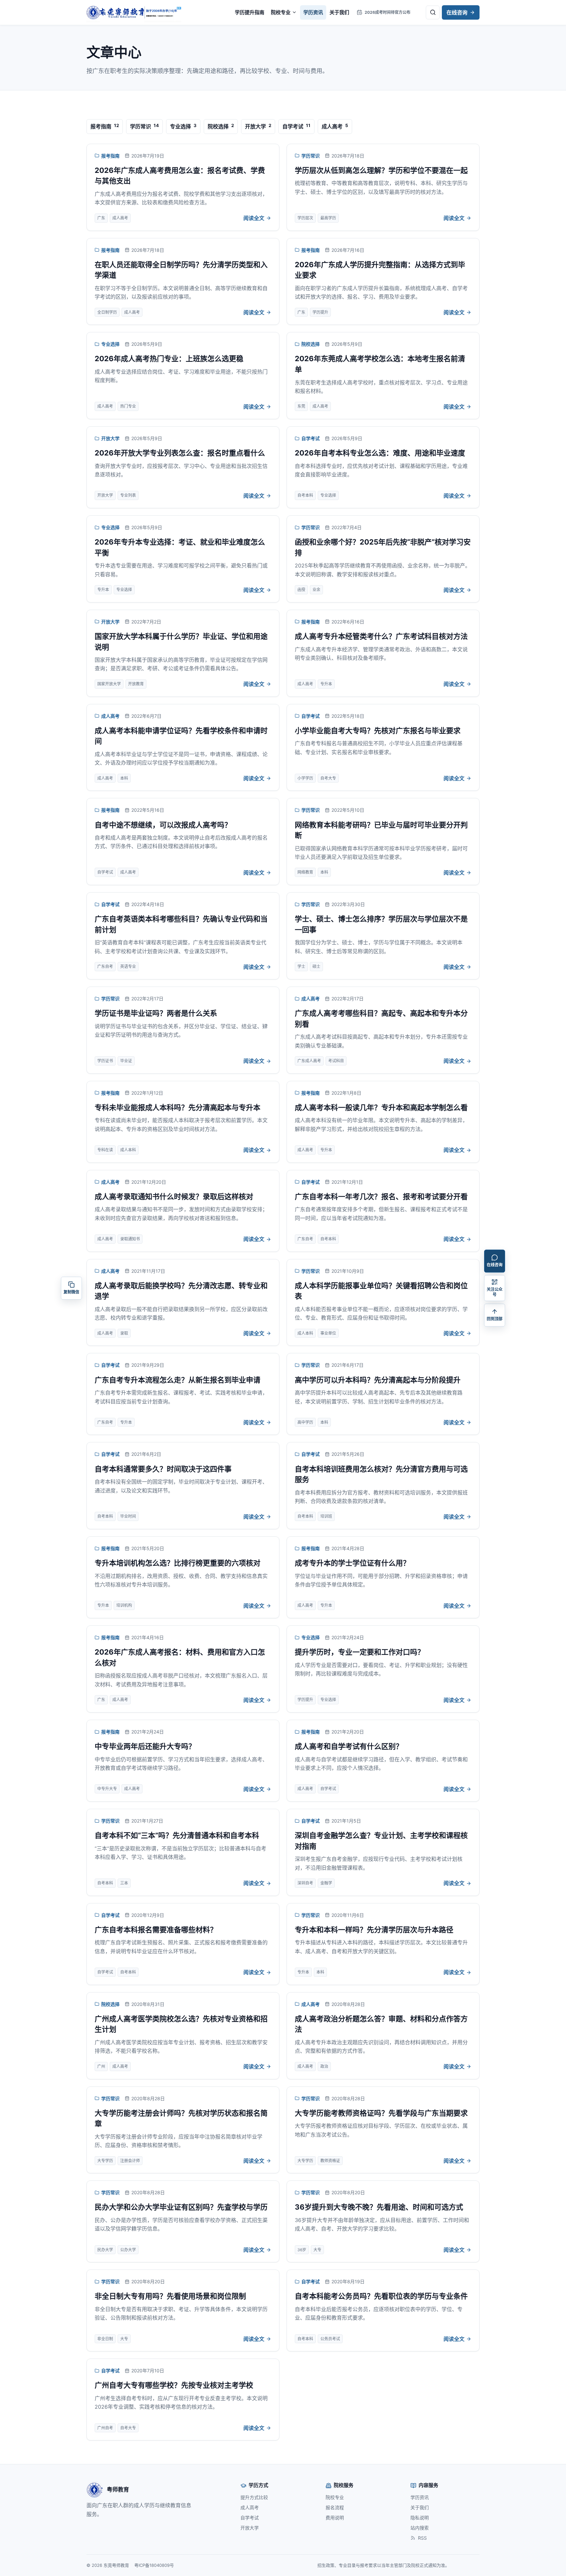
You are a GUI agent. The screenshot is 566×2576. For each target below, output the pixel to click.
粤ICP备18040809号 (154, 2565)
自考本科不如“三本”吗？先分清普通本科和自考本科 (177, 1835)
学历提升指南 (250, 12)
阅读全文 (254, 218)
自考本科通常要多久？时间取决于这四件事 (163, 1469)
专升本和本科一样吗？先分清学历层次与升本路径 (374, 1930)
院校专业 (281, 12)
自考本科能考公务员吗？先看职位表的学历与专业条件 (381, 2296)
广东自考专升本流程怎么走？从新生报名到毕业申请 (178, 1380)
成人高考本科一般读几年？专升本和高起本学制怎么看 (381, 1107)
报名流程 (335, 2507)
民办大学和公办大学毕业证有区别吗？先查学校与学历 (181, 2207)
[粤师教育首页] (134, 12)
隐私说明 (420, 2518)
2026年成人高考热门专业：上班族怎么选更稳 (169, 359)
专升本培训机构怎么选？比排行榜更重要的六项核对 (178, 1563)
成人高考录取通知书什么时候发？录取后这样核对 (174, 1196)
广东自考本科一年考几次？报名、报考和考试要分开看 (381, 1196)
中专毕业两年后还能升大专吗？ (145, 1746)
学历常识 (311, 156)
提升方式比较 (254, 2497)
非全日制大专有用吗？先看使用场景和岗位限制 (170, 2296)
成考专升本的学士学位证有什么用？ (352, 1563)
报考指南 (110, 156)
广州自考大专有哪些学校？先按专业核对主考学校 (174, 2385)
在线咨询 (457, 12)
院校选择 (311, 344)
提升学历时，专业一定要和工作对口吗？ (360, 1652)
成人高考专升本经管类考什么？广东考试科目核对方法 (381, 636)
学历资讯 (313, 12)
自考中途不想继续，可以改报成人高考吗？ (163, 825)
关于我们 (339, 12)
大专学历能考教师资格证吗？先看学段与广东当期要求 (381, 2113)
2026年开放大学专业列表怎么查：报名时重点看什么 (180, 453)
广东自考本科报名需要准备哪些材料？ (156, 1930)
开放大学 (110, 438)
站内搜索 (420, 2528)
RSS (422, 2538)
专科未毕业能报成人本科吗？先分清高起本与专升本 (178, 1107)
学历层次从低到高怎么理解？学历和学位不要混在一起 (381, 170)
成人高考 (110, 716)
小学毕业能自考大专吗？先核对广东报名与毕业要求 (378, 731)
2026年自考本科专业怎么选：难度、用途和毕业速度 (380, 453)
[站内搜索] (433, 12)
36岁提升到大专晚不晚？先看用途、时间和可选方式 (379, 2207)
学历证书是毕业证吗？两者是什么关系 (156, 1013)
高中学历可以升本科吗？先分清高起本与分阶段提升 (378, 1380)
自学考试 (311, 438)
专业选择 (110, 344)
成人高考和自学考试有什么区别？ (349, 1746)
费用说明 (335, 2518)
